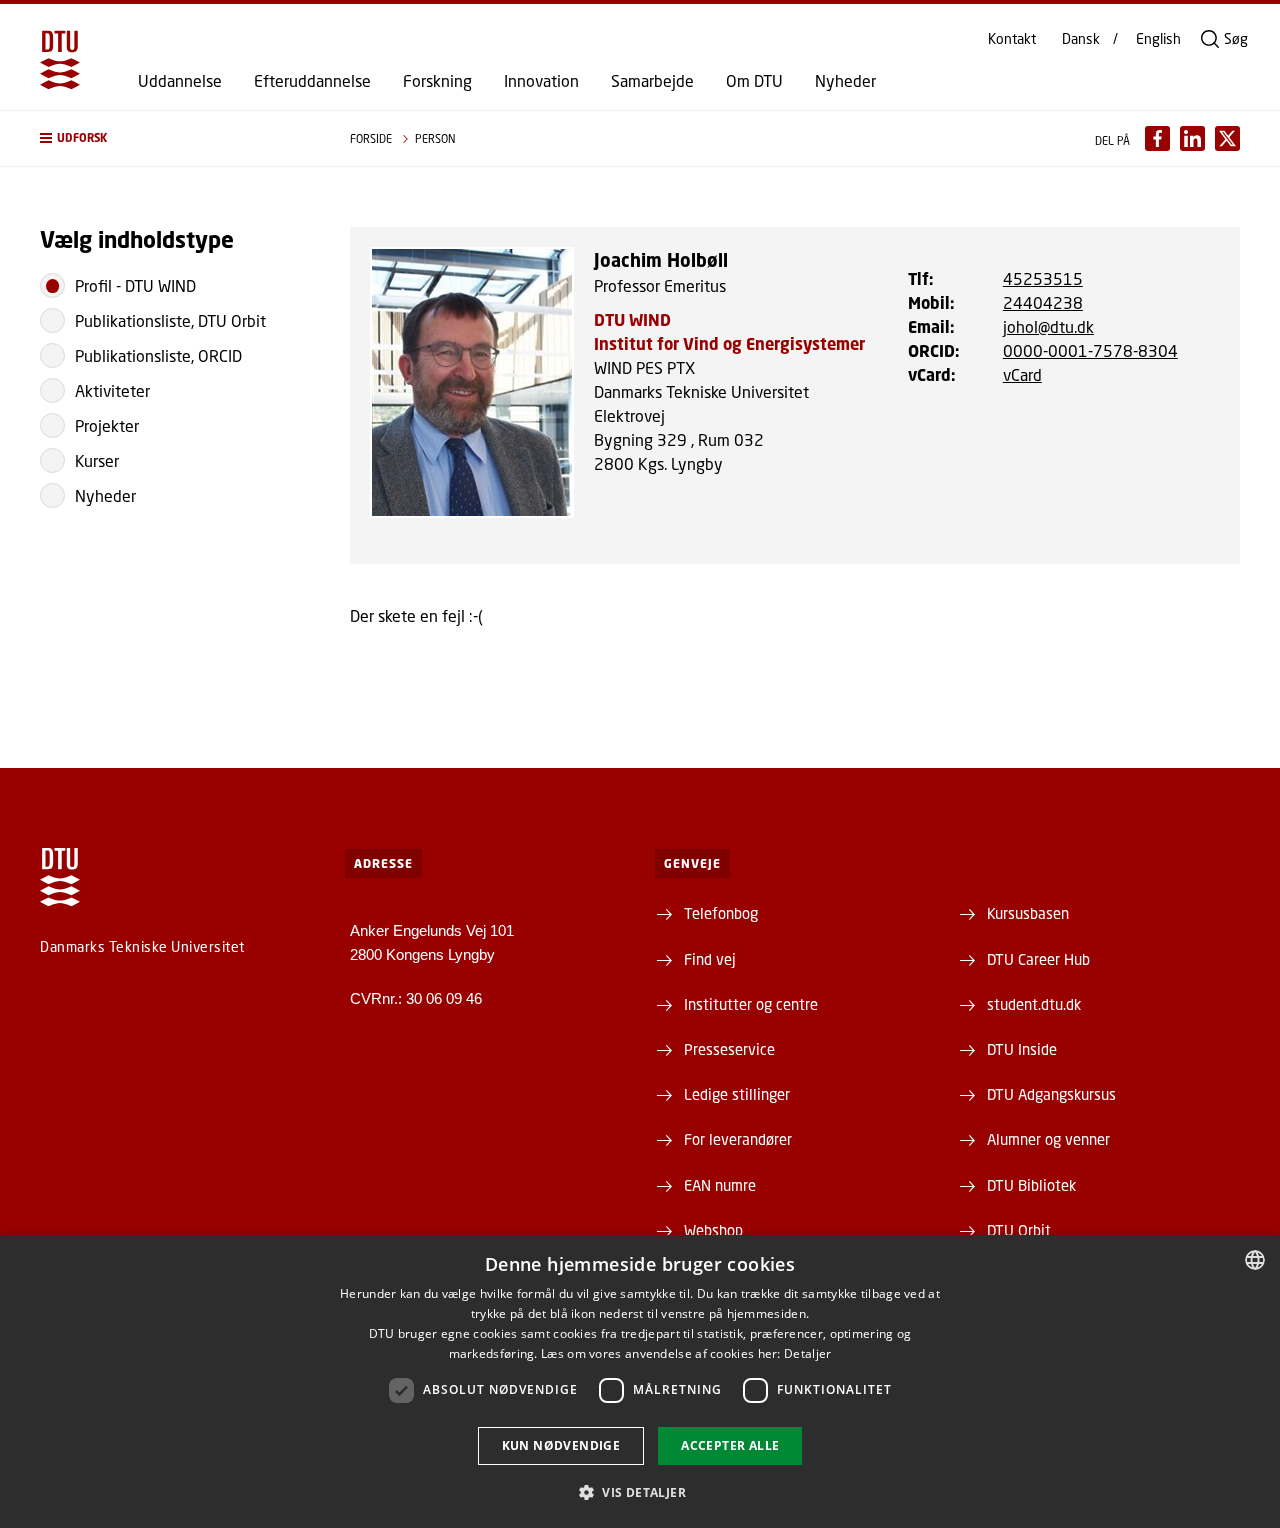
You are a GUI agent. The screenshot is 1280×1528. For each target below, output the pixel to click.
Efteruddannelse (312, 81)
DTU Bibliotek (1031, 1185)
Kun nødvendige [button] (561, 1445)
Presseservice (729, 1049)
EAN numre (720, 1185)
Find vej (710, 959)
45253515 (1043, 278)
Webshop (713, 1230)
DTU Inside (1022, 1049)
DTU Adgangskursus (1051, 1094)
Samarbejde (652, 81)
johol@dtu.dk (1048, 326)
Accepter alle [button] (730, 1445)
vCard (1022, 374)
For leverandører (738, 1139)
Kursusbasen (1028, 913)
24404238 (1043, 302)
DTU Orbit (1019, 1230)
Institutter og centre (751, 1004)
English (1158, 39)
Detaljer (807, 1353)
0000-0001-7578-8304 (1090, 350)
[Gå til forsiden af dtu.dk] (60, 60)
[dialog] (640, 1381)
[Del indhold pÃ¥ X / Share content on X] (1227, 138)
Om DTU (754, 81)
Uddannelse (180, 81)
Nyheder (845, 81)
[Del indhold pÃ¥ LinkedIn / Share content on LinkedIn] (1192, 138)
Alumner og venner (1048, 1139)
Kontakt (1012, 39)
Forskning (437, 81)
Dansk (1081, 39)
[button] (175, 138)
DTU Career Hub (1038, 959)
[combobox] (1255, 1260)
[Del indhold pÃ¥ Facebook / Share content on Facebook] (1157, 138)
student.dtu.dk (1034, 1004)
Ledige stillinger (737, 1094)
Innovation (541, 81)
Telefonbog (721, 913)
